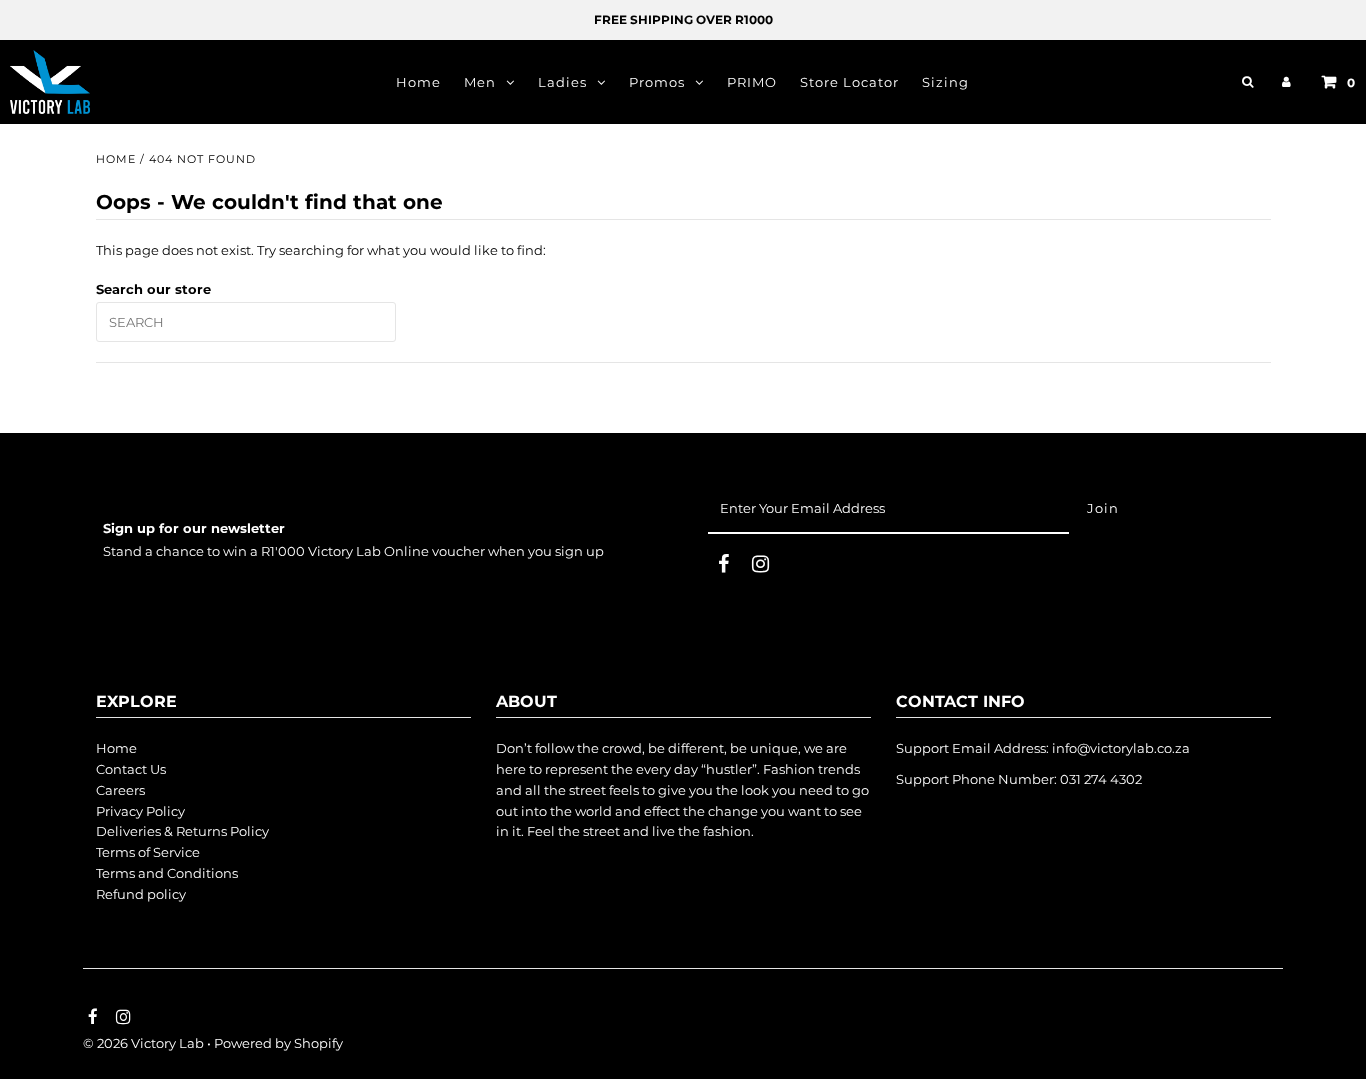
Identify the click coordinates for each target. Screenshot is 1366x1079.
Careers (120, 790)
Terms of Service (148, 852)
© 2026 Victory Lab (143, 1043)
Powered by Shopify (278, 1043)
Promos (657, 82)
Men (480, 82)
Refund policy (141, 894)
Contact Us (131, 769)
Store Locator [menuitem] (849, 82)
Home (116, 159)
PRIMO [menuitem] (752, 82)
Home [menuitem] (418, 82)
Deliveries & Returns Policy (182, 831)
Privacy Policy (140, 811)
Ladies (562, 82)
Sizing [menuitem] (945, 82)
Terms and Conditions (167, 873)
